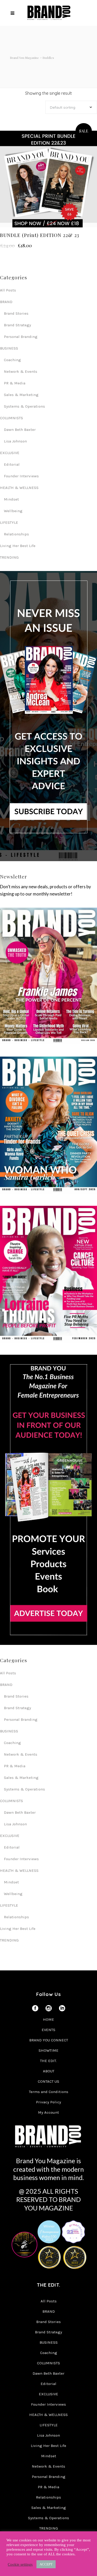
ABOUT (49, 2071)
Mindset (11, 499)
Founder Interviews (21, 476)
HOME (48, 2019)
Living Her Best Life (18, 546)
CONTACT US (48, 2081)
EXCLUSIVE (10, 453)
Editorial (12, 464)
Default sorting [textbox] (63, 107)
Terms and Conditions (49, 2092)
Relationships (16, 534)
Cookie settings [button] (20, 2564)
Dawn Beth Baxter (20, 430)
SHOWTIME (48, 2050)
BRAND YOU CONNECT (49, 2040)
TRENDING (9, 557)
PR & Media (15, 383)
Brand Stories (16, 313)
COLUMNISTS (12, 418)
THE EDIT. (48, 2061)
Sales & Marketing (21, 395)
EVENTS (48, 2030)
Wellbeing (13, 511)
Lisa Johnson (15, 441)
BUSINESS (9, 348)
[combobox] (71, 107)
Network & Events (21, 371)
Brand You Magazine (24, 58)
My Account (48, 2112)
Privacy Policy (48, 2102)
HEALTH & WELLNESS (19, 488)
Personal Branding (21, 337)
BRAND (6, 302)
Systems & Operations (24, 406)
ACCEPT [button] (46, 2564)
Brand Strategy (17, 325)
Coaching (12, 360)
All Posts (8, 290)
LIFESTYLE (9, 522)
